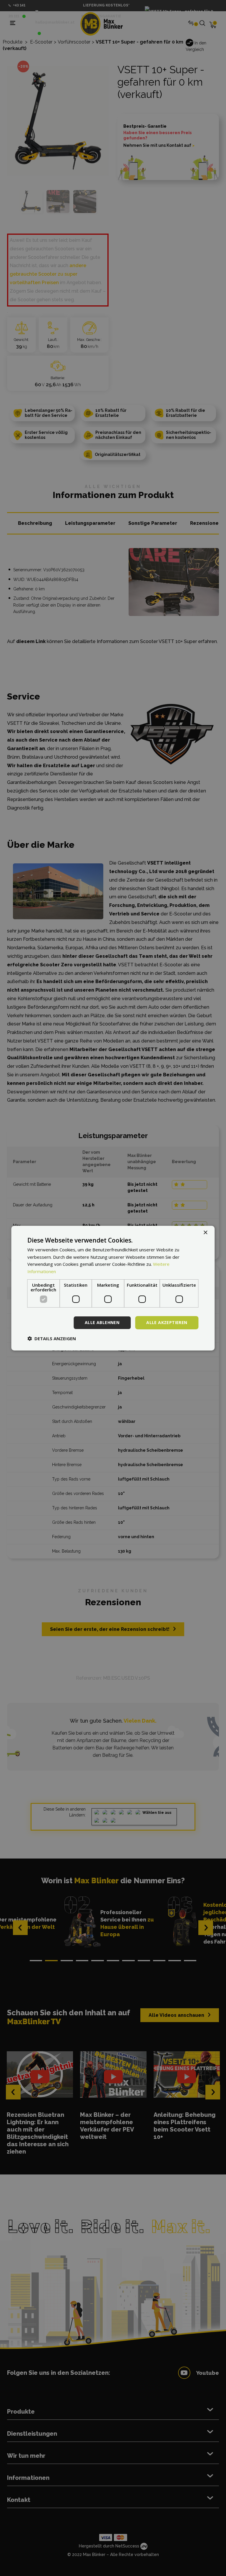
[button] (52, 1338)
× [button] (205, 1232)
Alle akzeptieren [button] (167, 1322)
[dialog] (113, 1288)
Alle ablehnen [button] (102, 1322)
